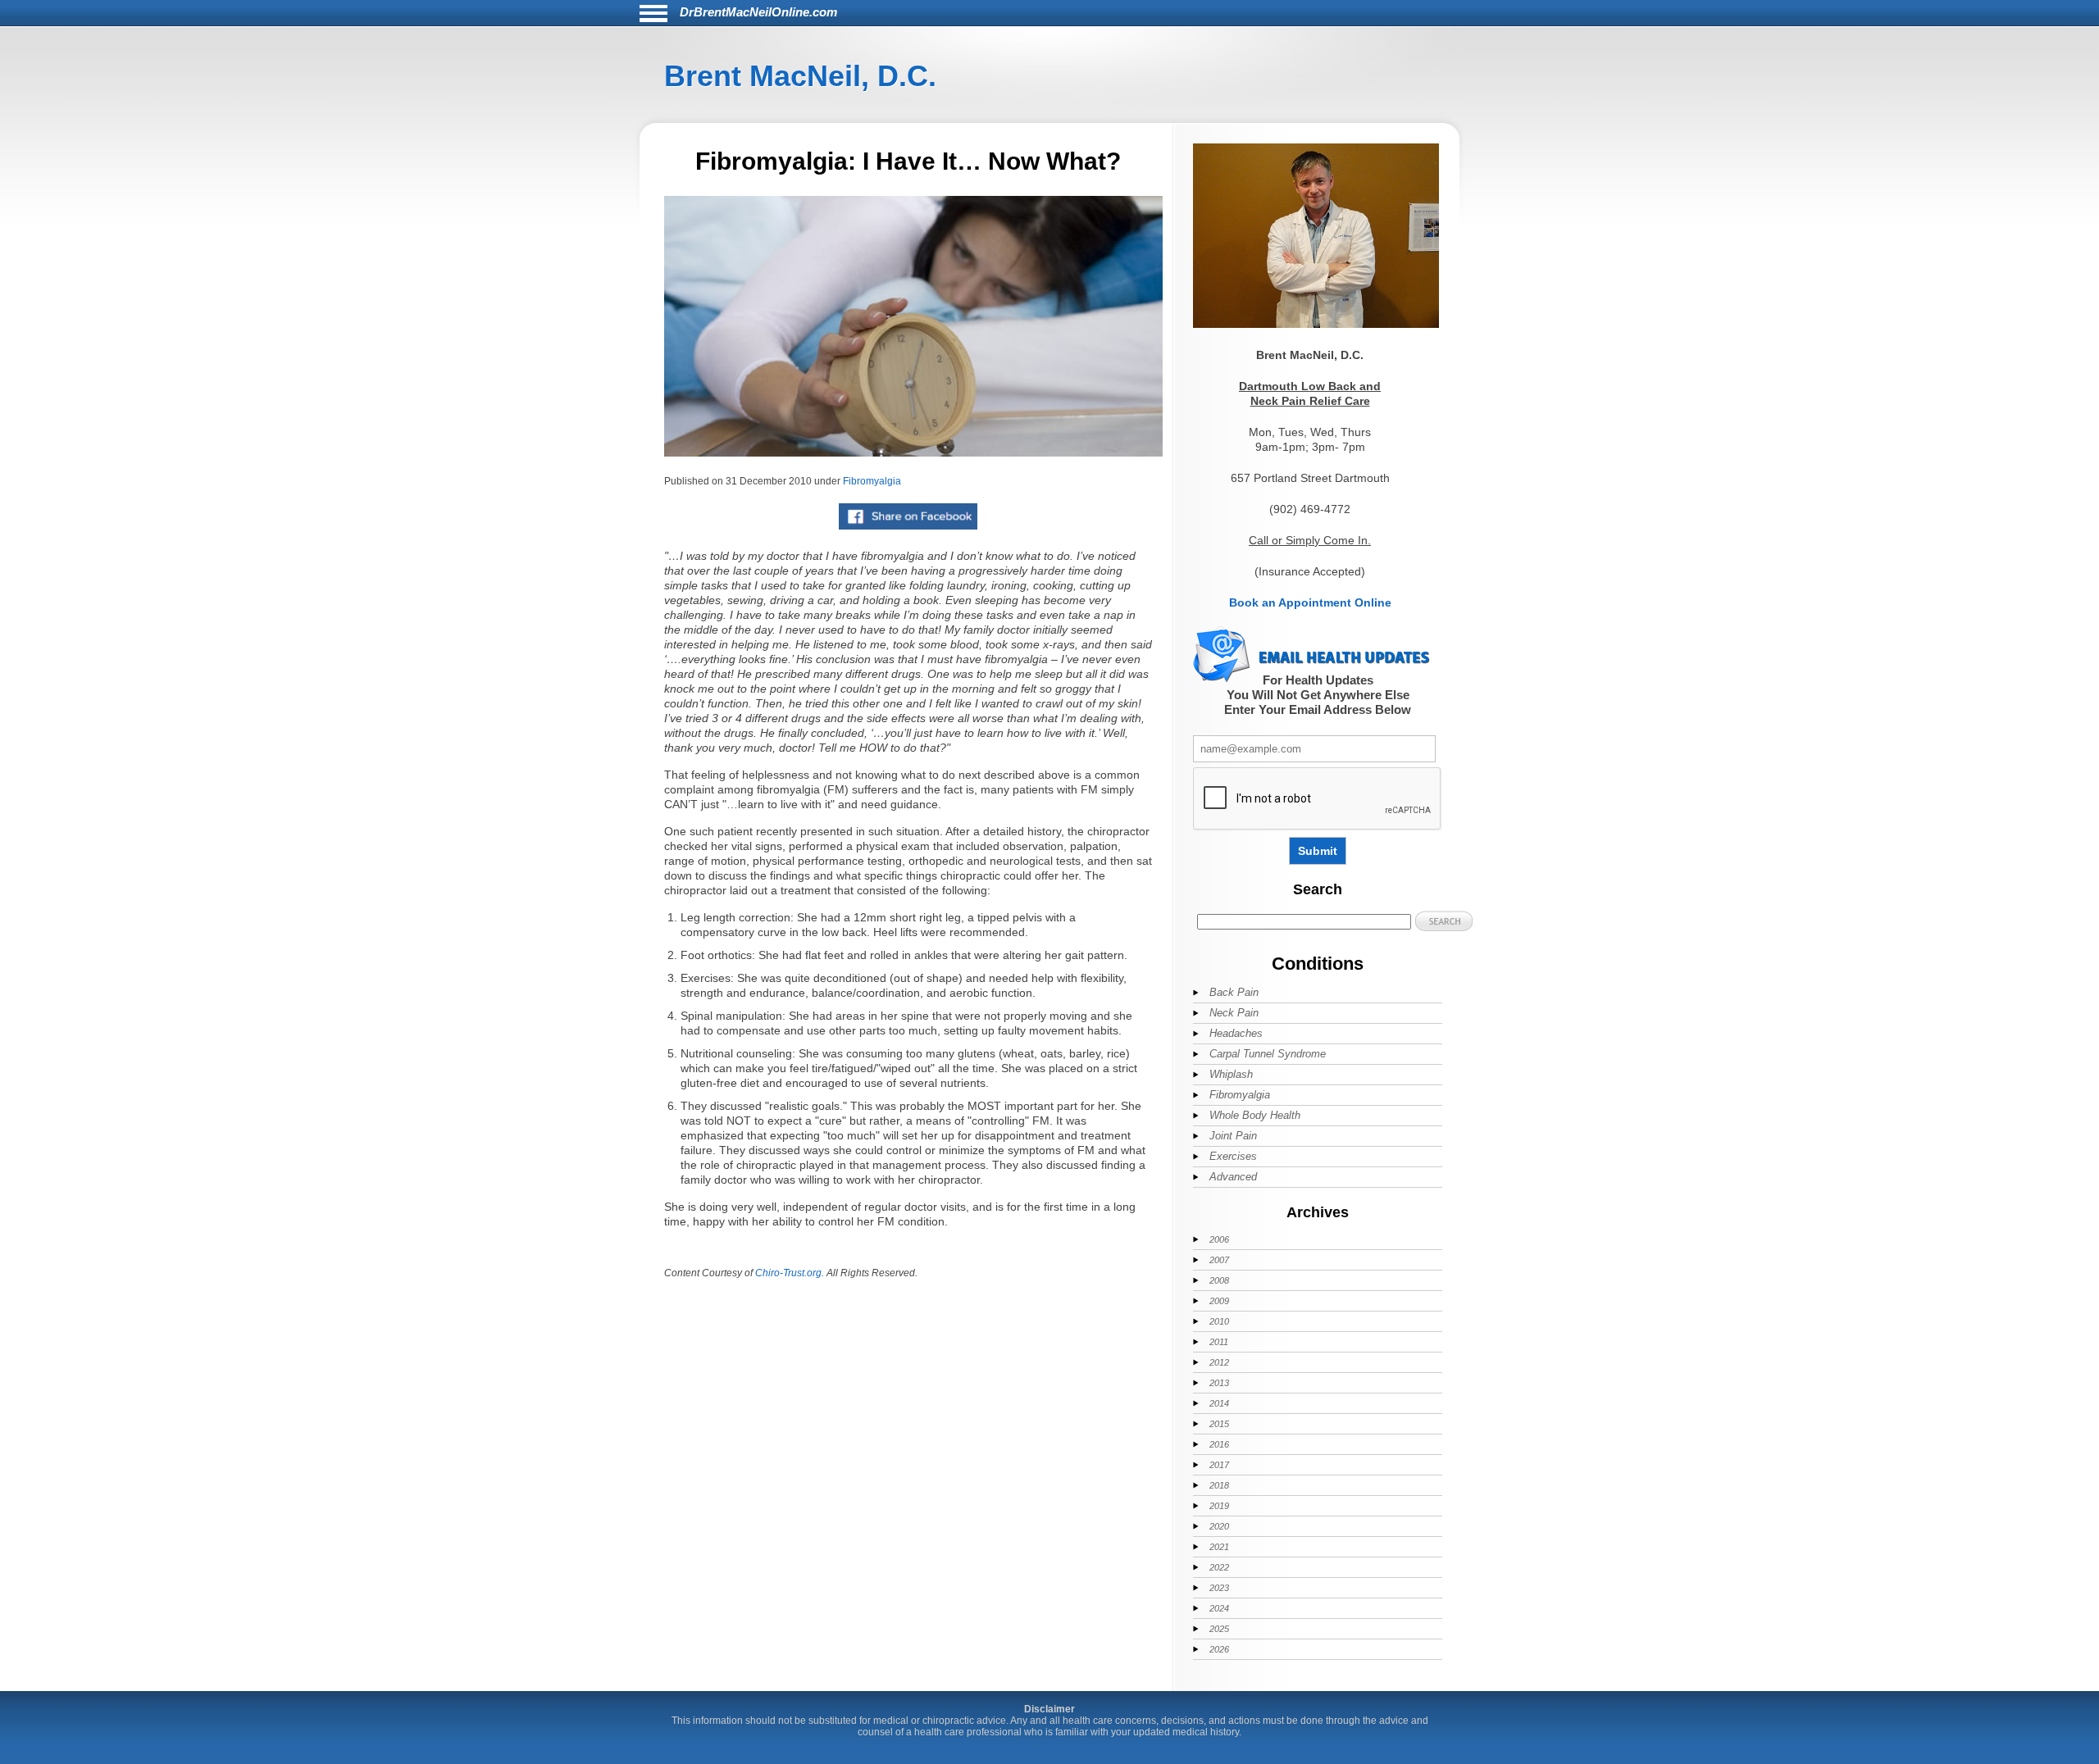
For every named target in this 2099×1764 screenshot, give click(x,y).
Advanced (1233, 1177)
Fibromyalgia (872, 481)
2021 (1219, 1547)
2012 (1219, 1362)
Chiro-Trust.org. (790, 1273)
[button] (1444, 921)
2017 (1219, 1465)
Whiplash (1231, 1074)
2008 (1219, 1280)
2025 (1219, 1629)
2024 (1219, 1608)
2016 (1219, 1444)
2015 (1219, 1424)
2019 (1219, 1506)
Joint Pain (1233, 1136)
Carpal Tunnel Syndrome (1268, 1054)
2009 (1219, 1301)
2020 (1219, 1526)
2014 (1219, 1403)
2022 (1219, 1567)
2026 (1219, 1649)
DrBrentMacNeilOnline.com (758, 12)
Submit (1318, 851)
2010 (1219, 1321)
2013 (1219, 1383)
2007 (1219, 1260)
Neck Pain (1234, 1013)
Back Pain (1234, 992)
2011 (1219, 1342)
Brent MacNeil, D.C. (800, 76)
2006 (1219, 1239)
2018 (1219, 1485)
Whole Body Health (1255, 1115)
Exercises (1233, 1156)
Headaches (1236, 1033)
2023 (1219, 1588)
